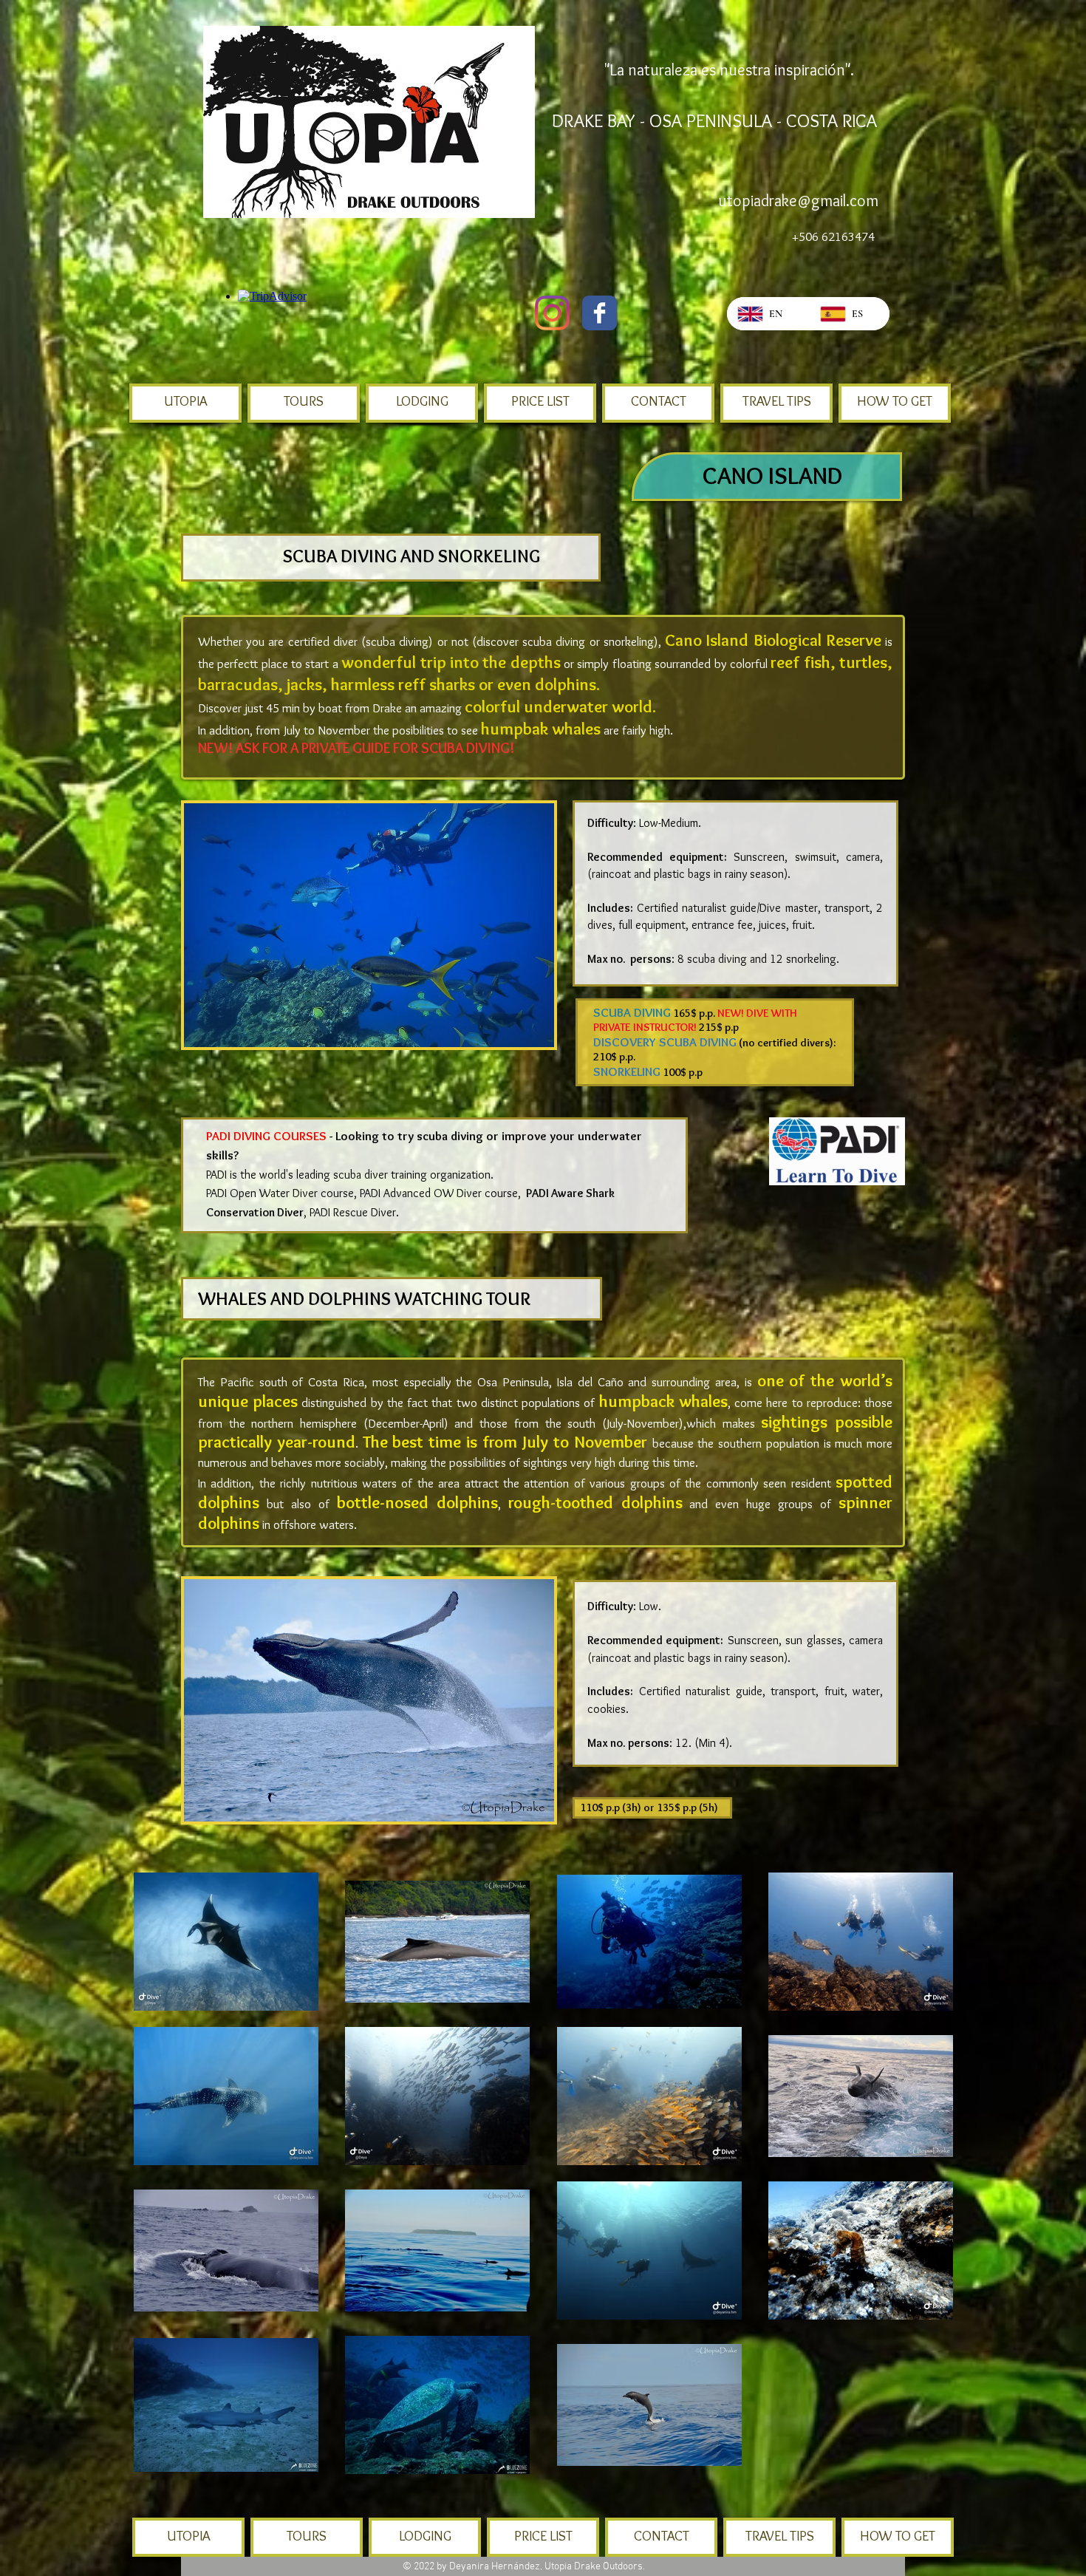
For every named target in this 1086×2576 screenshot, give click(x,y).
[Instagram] (552, 313)
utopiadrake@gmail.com (798, 201)
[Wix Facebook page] (600, 313)
